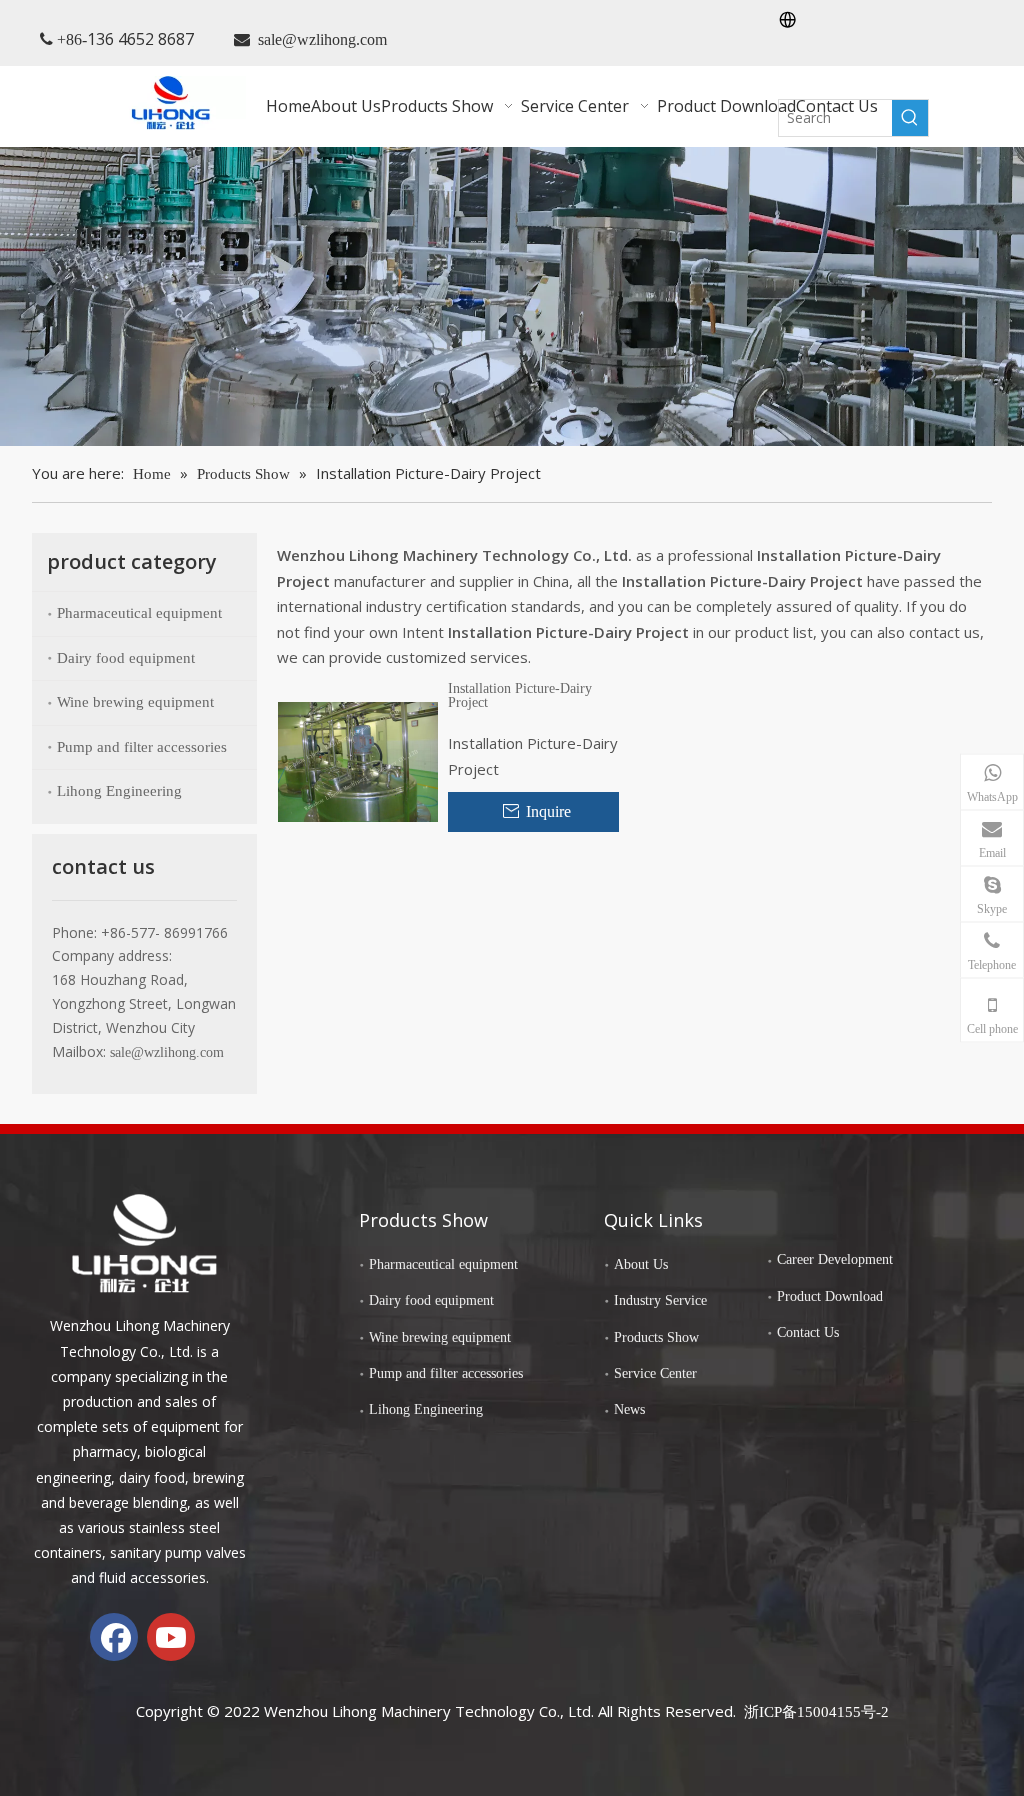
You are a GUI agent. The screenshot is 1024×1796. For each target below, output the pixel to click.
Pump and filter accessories (142, 747)
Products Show (656, 1337)
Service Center (655, 1373)
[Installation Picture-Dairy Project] (358, 760)
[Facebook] (114, 1637)
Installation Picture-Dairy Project (520, 696)
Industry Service (660, 1300)
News (629, 1409)
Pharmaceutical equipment (139, 613)
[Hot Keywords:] (910, 118)
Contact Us (808, 1332)
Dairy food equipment (126, 658)
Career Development (835, 1259)
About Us (641, 1264)
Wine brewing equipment (135, 702)
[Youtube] (171, 1637)
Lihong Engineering (119, 791)
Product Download (830, 1296)
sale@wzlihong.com (322, 39)
